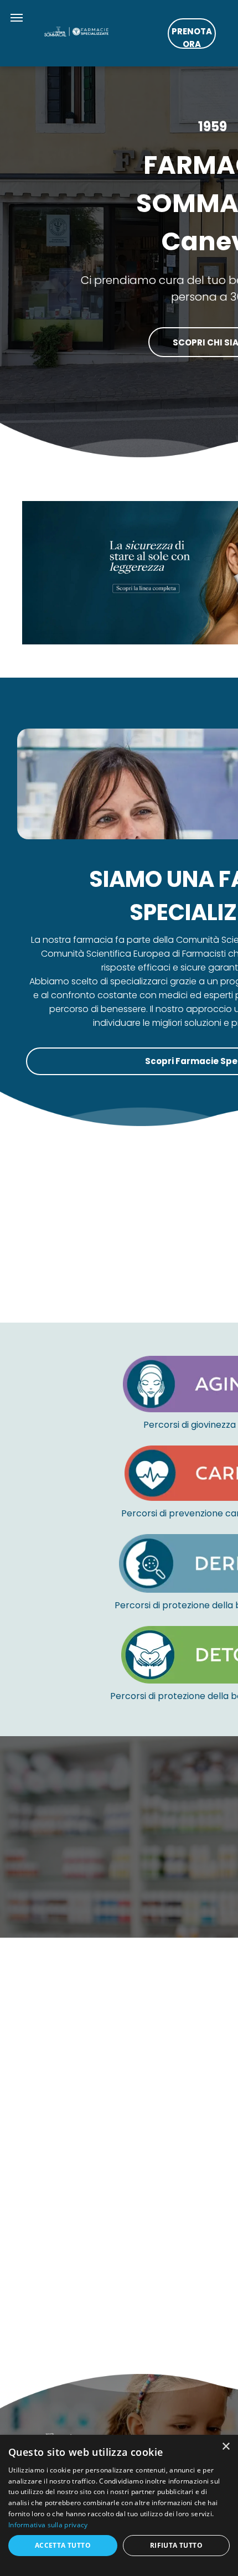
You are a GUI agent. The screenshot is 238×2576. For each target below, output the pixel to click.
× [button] (226, 2447)
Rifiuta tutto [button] (176, 2545)
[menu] (17, 18)
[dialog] (119, 2505)
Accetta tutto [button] (63, 2545)
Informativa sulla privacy (48, 2525)
